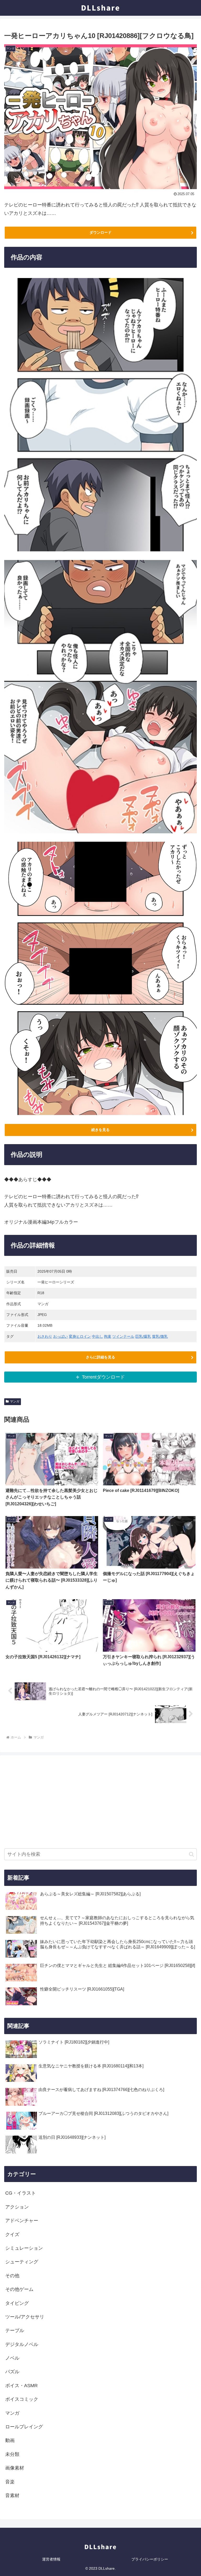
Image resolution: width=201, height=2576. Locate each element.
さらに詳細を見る (100, 1357)
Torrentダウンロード (103, 1377)
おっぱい (60, 1336)
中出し (97, 1336)
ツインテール (123, 1336)
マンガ (15, 1401)
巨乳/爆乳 (143, 1336)
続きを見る (100, 1130)
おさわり (45, 1336)
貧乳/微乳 (160, 1336)
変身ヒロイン (80, 1336)
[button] (191, 1854)
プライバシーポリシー (150, 2559)
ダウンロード (100, 232)
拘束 (108, 1336)
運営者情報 (51, 2559)
